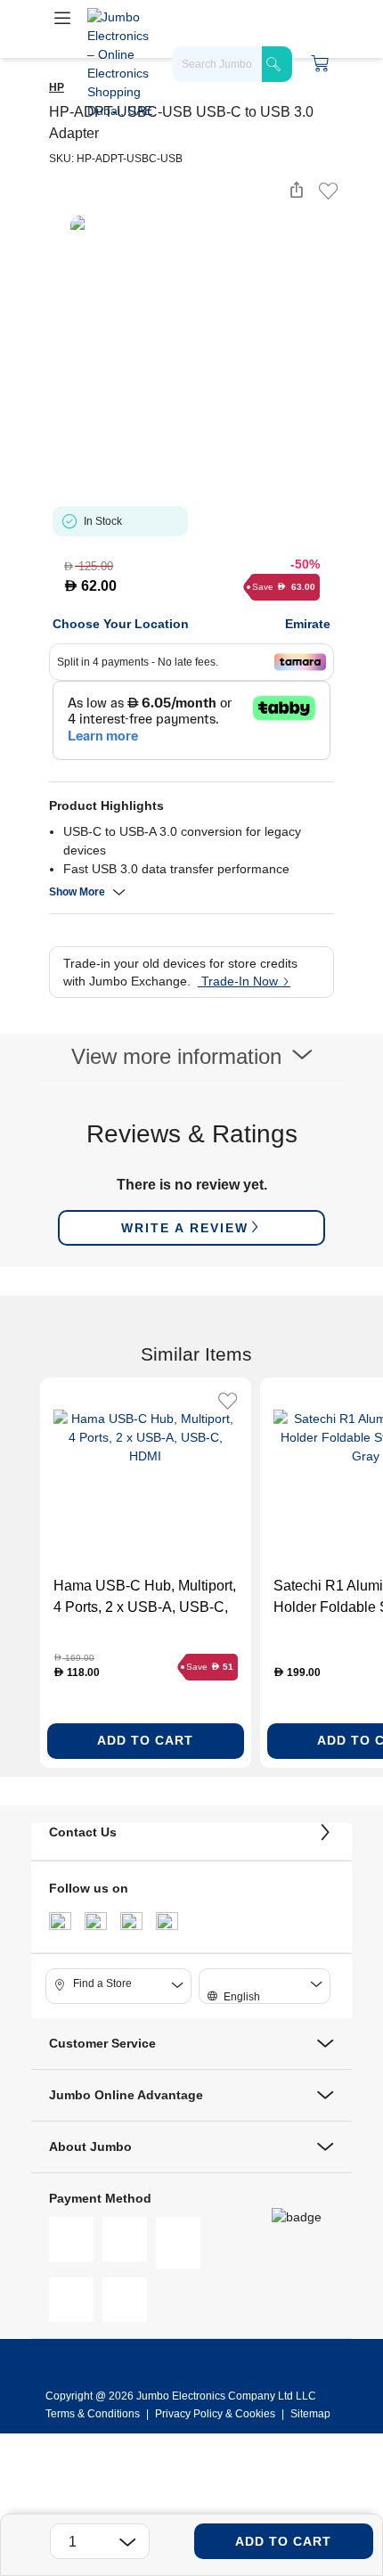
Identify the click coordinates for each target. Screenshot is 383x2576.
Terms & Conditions (94, 2414)
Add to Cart (283, 2541)
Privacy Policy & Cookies (215, 2414)
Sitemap (310, 2414)
